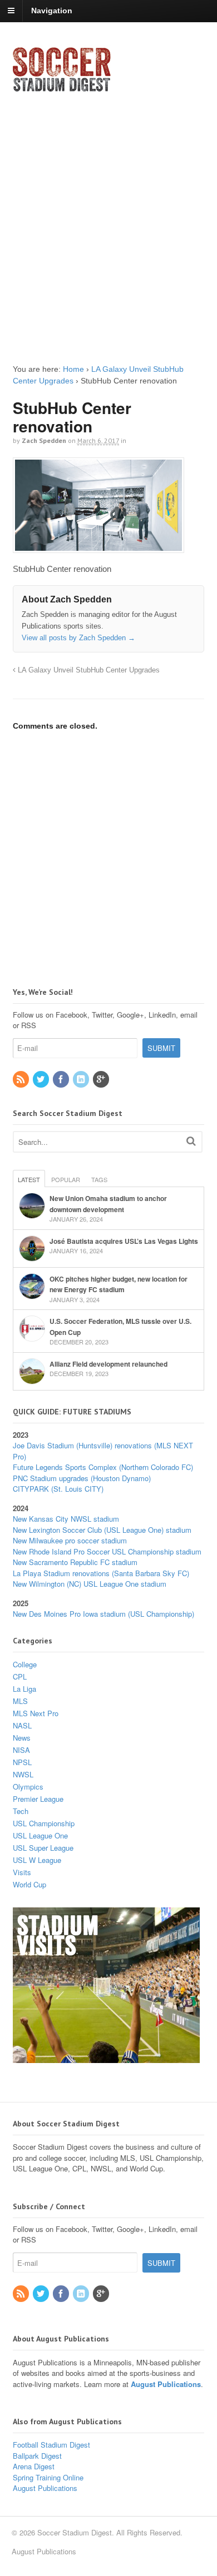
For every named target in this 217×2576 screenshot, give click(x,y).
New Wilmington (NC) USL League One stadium (90, 1584)
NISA (21, 1750)
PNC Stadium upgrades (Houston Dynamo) (82, 1478)
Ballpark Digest (37, 2456)
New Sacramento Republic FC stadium (75, 1562)
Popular (66, 1179)
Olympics (28, 1787)
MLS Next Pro (36, 1713)
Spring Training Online (48, 2477)
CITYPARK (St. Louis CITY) (58, 1489)
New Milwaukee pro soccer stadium (70, 1540)
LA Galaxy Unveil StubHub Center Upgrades (88, 670)
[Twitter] (42, 1080)
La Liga (24, 1689)
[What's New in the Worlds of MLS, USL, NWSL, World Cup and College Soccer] (62, 88)
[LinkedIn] (82, 1080)
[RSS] (22, 1080)
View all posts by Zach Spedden (78, 638)
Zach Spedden (44, 440)
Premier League (38, 1799)
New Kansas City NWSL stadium (66, 1519)
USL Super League (43, 1848)
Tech (21, 1811)
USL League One (40, 1835)
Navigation (52, 11)
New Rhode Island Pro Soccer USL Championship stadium (107, 1551)
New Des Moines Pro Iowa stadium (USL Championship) (103, 1614)
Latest (29, 1179)
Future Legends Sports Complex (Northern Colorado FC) (103, 1467)
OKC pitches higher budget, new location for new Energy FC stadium (119, 1284)
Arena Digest (34, 2466)
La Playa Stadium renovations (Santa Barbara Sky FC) (101, 1573)
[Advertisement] (108, 218)
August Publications (166, 2384)
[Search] (191, 1141)
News (22, 1738)
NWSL (23, 1774)
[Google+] (102, 1080)
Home (73, 369)
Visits (22, 1872)
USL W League (37, 1860)
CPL (20, 1676)
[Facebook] (62, 1080)
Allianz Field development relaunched (108, 1364)
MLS (20, 1701)
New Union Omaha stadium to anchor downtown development (108, 1204)
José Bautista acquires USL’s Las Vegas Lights (124, 1241)
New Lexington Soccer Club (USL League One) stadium (102, 1530)
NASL (22, 1725)
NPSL (22, 1762)
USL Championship (44, 1823)
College (25, 1664)
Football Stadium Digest (51, 2445)
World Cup (29, 1884)
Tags (99, 1179)
